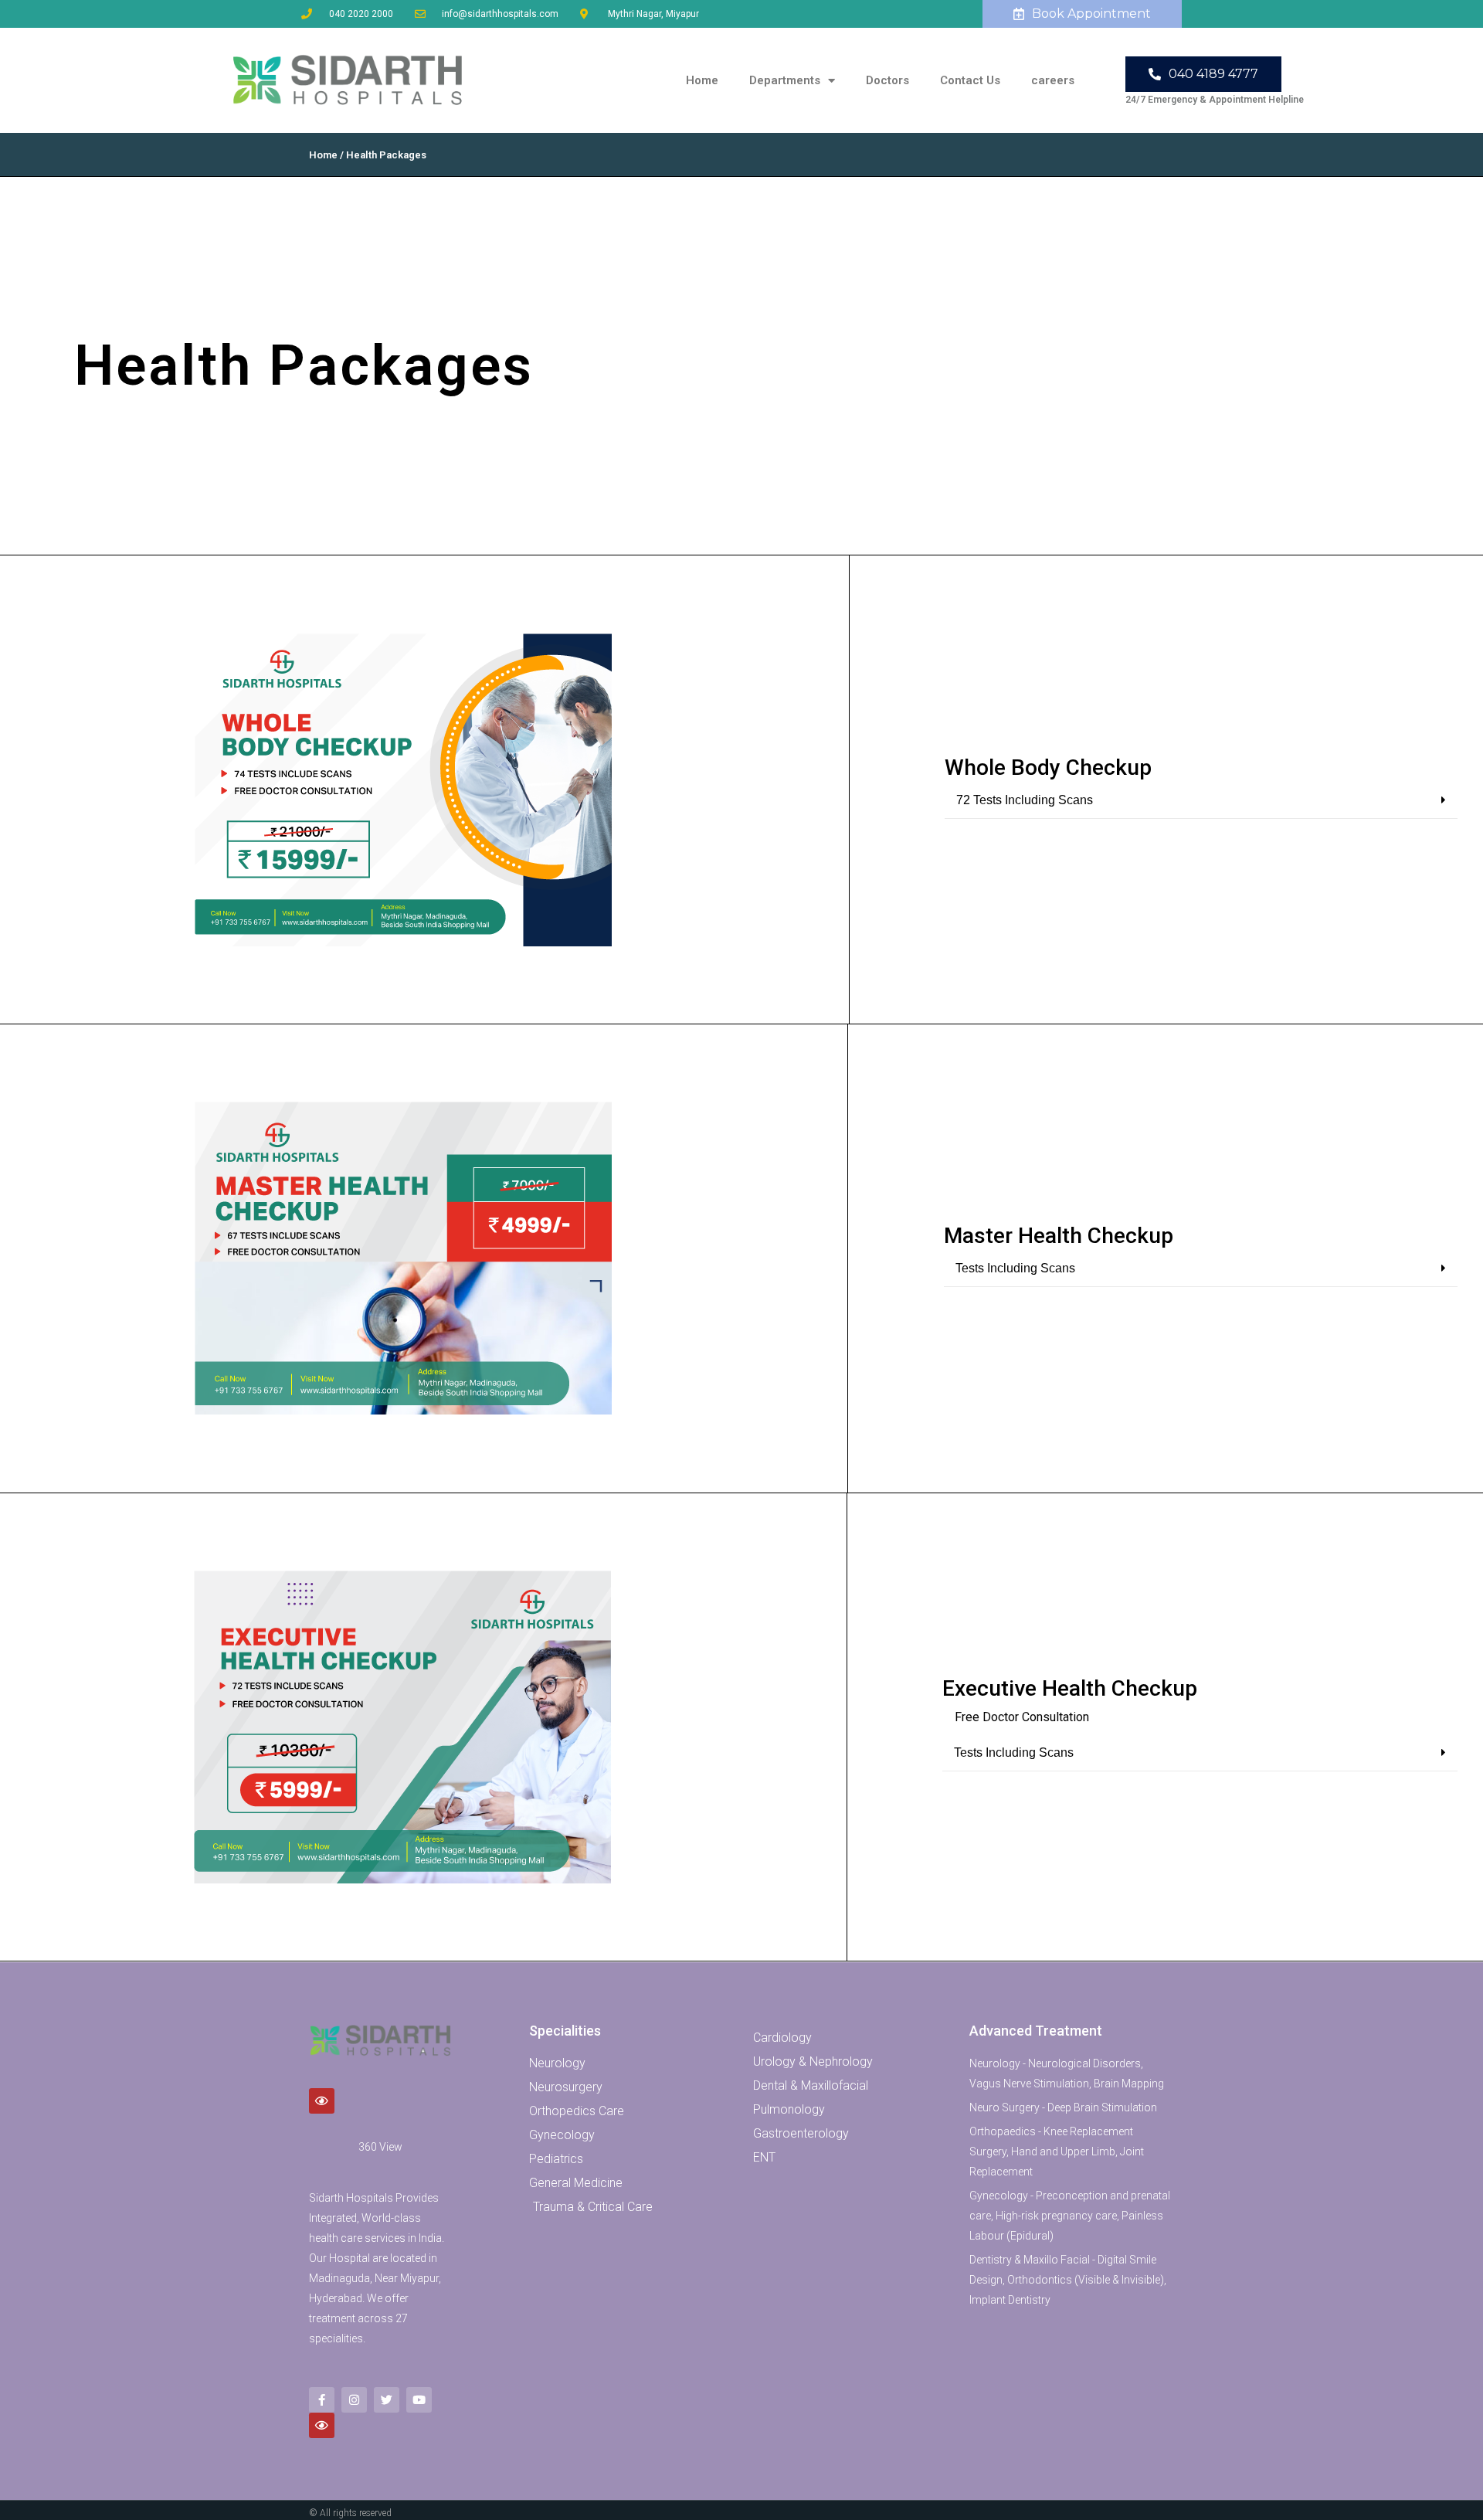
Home (702, 80)
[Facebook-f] (322, 2400)
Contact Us (970, 80)
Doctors (887, 80)
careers (1053, 80)
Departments (785, 80)
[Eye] (322, 2101)
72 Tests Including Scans (1025, 800)
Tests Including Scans (1015, 1268)
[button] (1201, 801)
